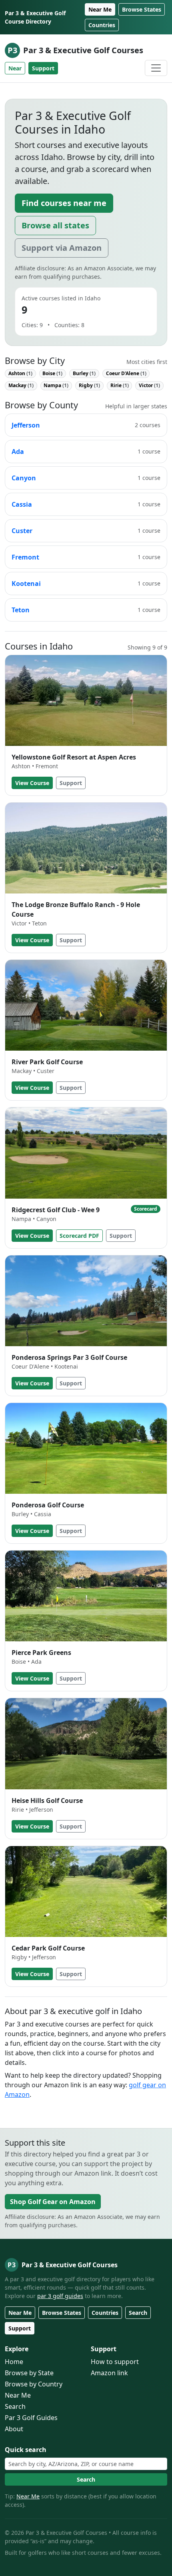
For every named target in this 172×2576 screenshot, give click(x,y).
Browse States (142, 9)
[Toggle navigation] (156, 68)
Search (138, 2313)
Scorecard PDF (79, 1236)
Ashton (20, 373)
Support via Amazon (62, 248)
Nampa (56, 385)
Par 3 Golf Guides (31, 2418)
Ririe (120, 385)
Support (43, 68)
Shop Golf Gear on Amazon (53, 2202)
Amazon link (109, 2373)
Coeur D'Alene (126, 373)
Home (14, 2362)
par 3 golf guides (60, 2296)
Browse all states (55, 225)
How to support (115, 2362)
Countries (102, 25)
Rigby (89, 385)
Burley (84, 373)
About (14, 2429)
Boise (52, 373)
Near (15, 68)
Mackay (21, 385)
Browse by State (29, 2373)
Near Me (100, 9)
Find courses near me (64, 203)
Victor (149, 385)
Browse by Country (34, 2384)
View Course (32, 783)
